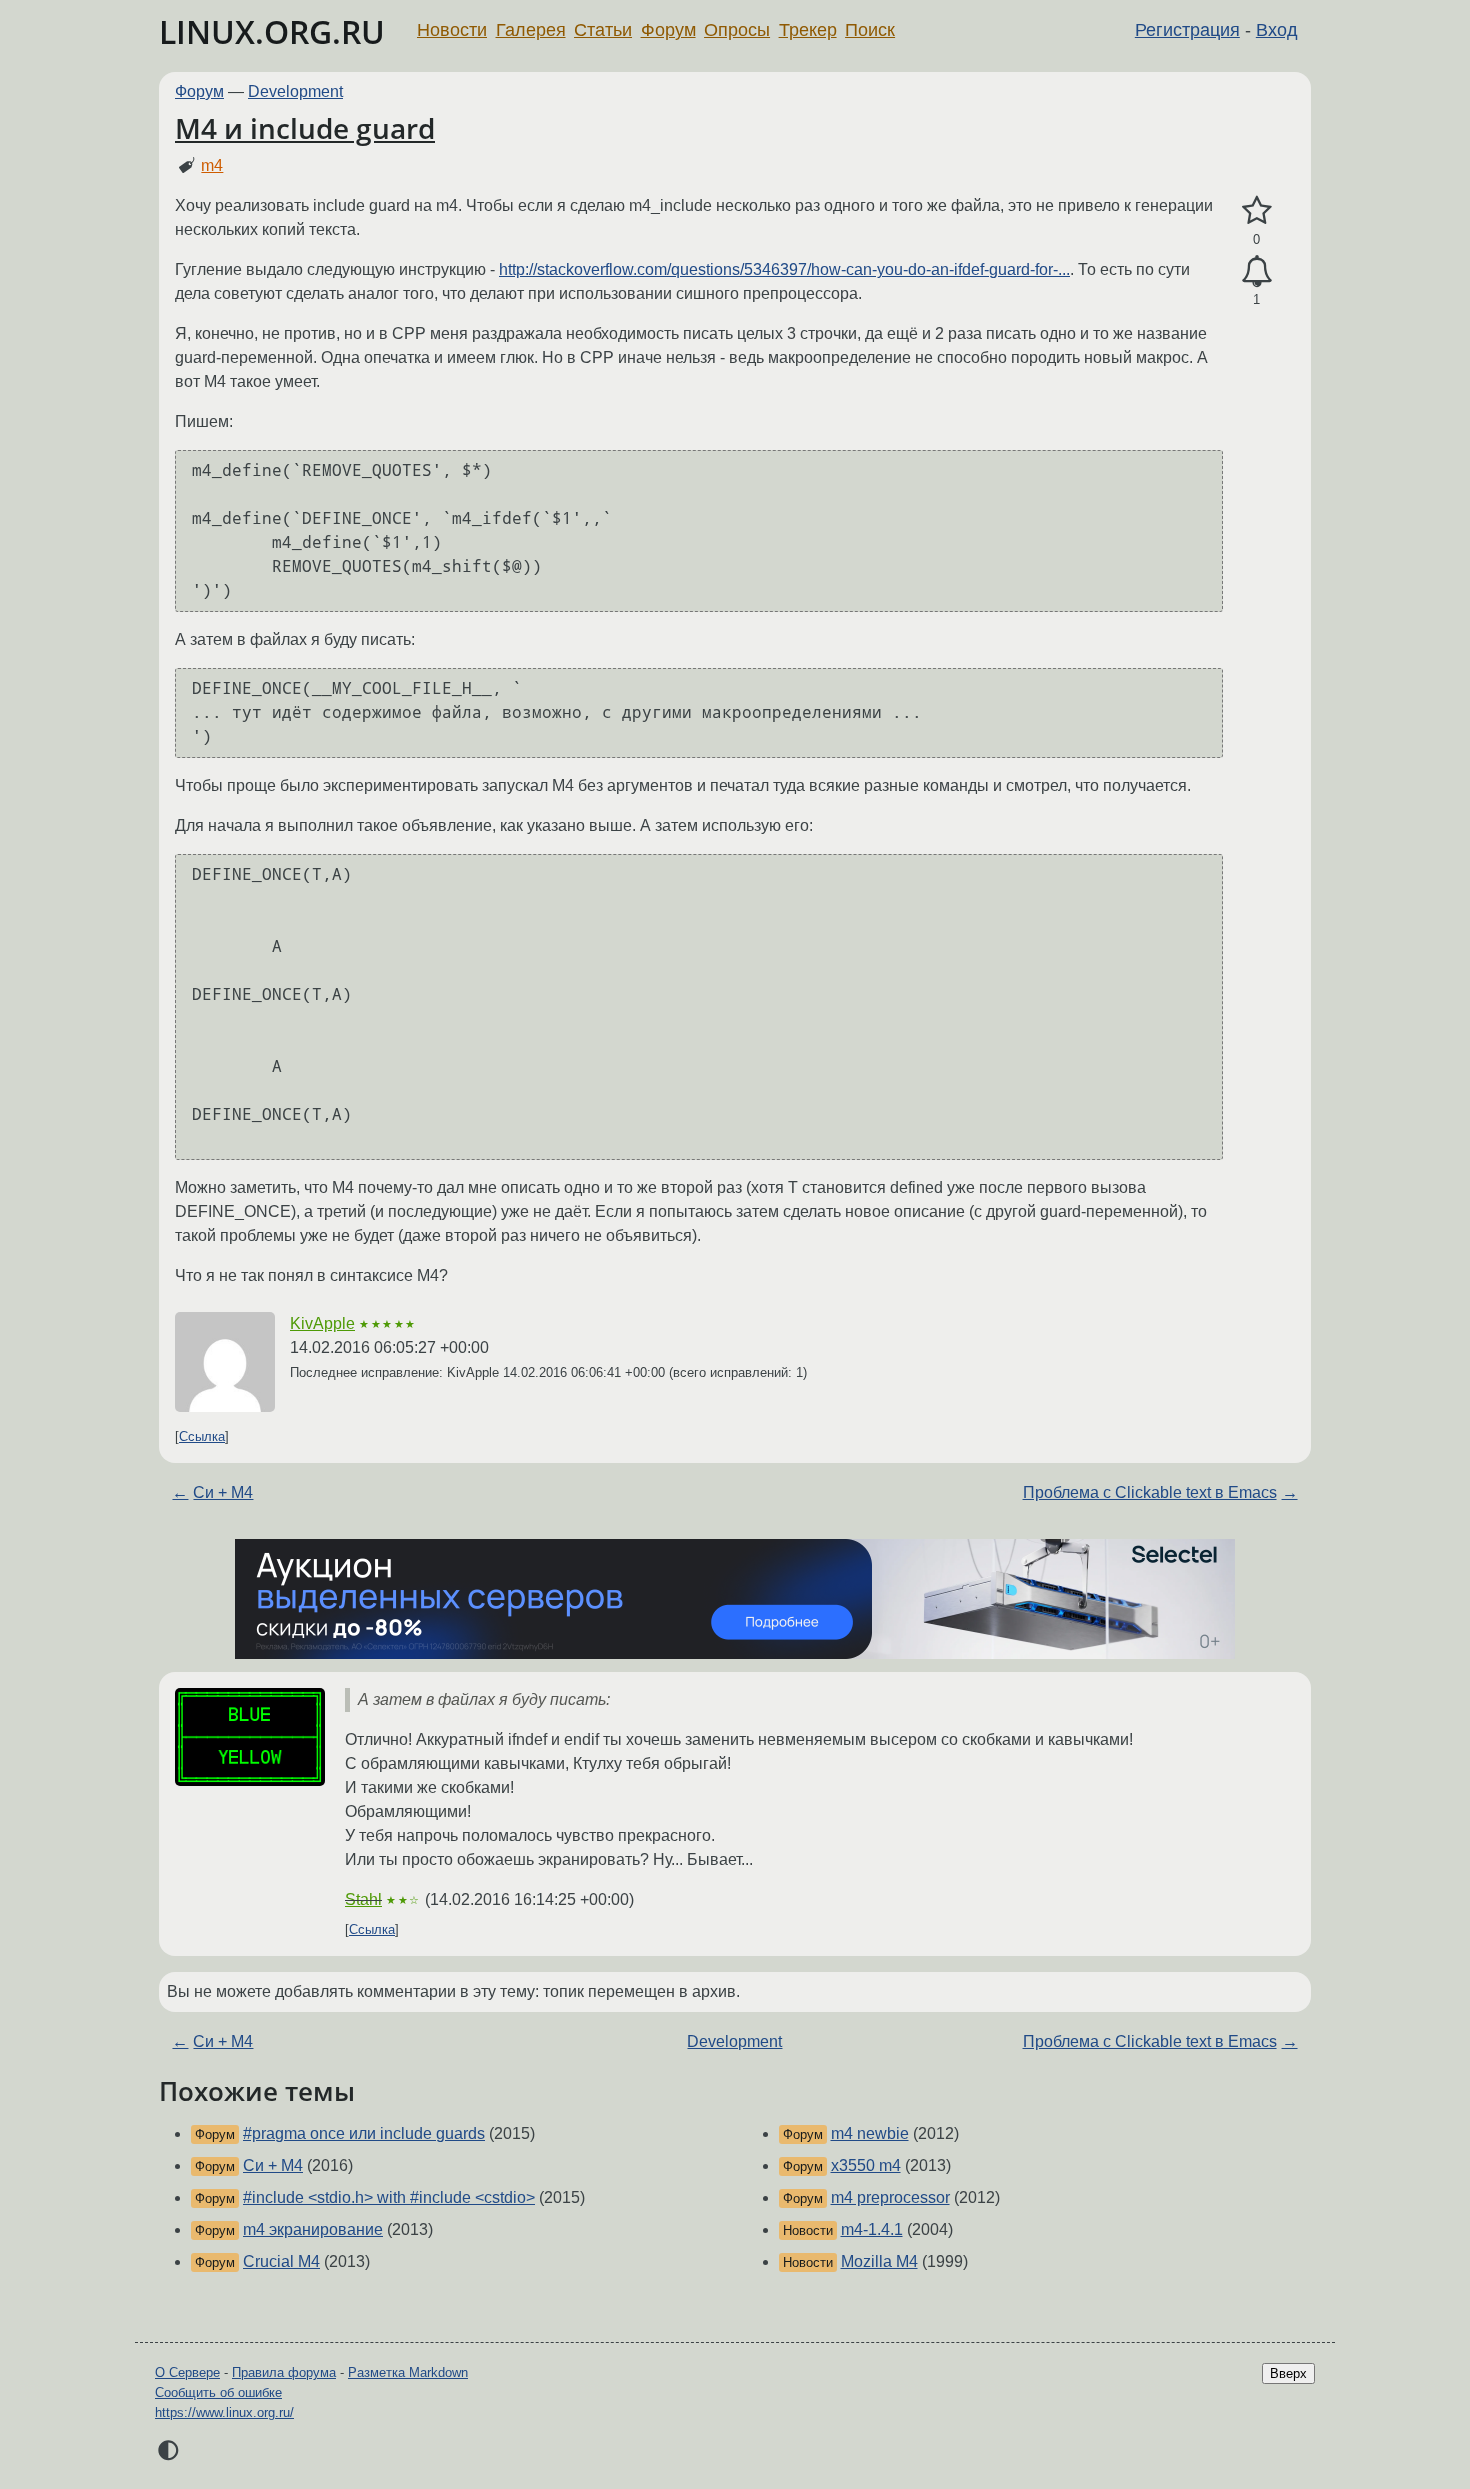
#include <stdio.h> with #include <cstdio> (389, 2197)
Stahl (363, 1899)
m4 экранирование (313, 2229)
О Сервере (187, 2372)
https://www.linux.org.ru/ (224, 2412)
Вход (1277, 30)
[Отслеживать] (1256, 272)
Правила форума (284, 2372)
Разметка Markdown (408, 2372)
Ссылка (202, 1436)
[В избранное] (1256, 211)
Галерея (531, 30)
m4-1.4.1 (872, 2229)
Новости (452, 30)
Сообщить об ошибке (218, 2392)
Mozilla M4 (879, 2261)
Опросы (737, 30)
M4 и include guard (305, 128)
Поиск (870, 30)
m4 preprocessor (890, 2197)
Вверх (1288, 2373)
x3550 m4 (866, 2165)
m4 (212, 165)
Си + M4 (223, 1492)
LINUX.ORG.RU (272, 31)
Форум (668, 30)
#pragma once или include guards (364, 2133)
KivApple (322, 1323)
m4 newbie (870, 2133)
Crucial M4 (281, 2261)
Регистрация (1187, 30)
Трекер (808, 30)
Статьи (603, 30)
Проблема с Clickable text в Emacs (1150, 1492)
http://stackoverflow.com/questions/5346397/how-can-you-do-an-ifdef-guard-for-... (784, 269)
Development (295, 91)
